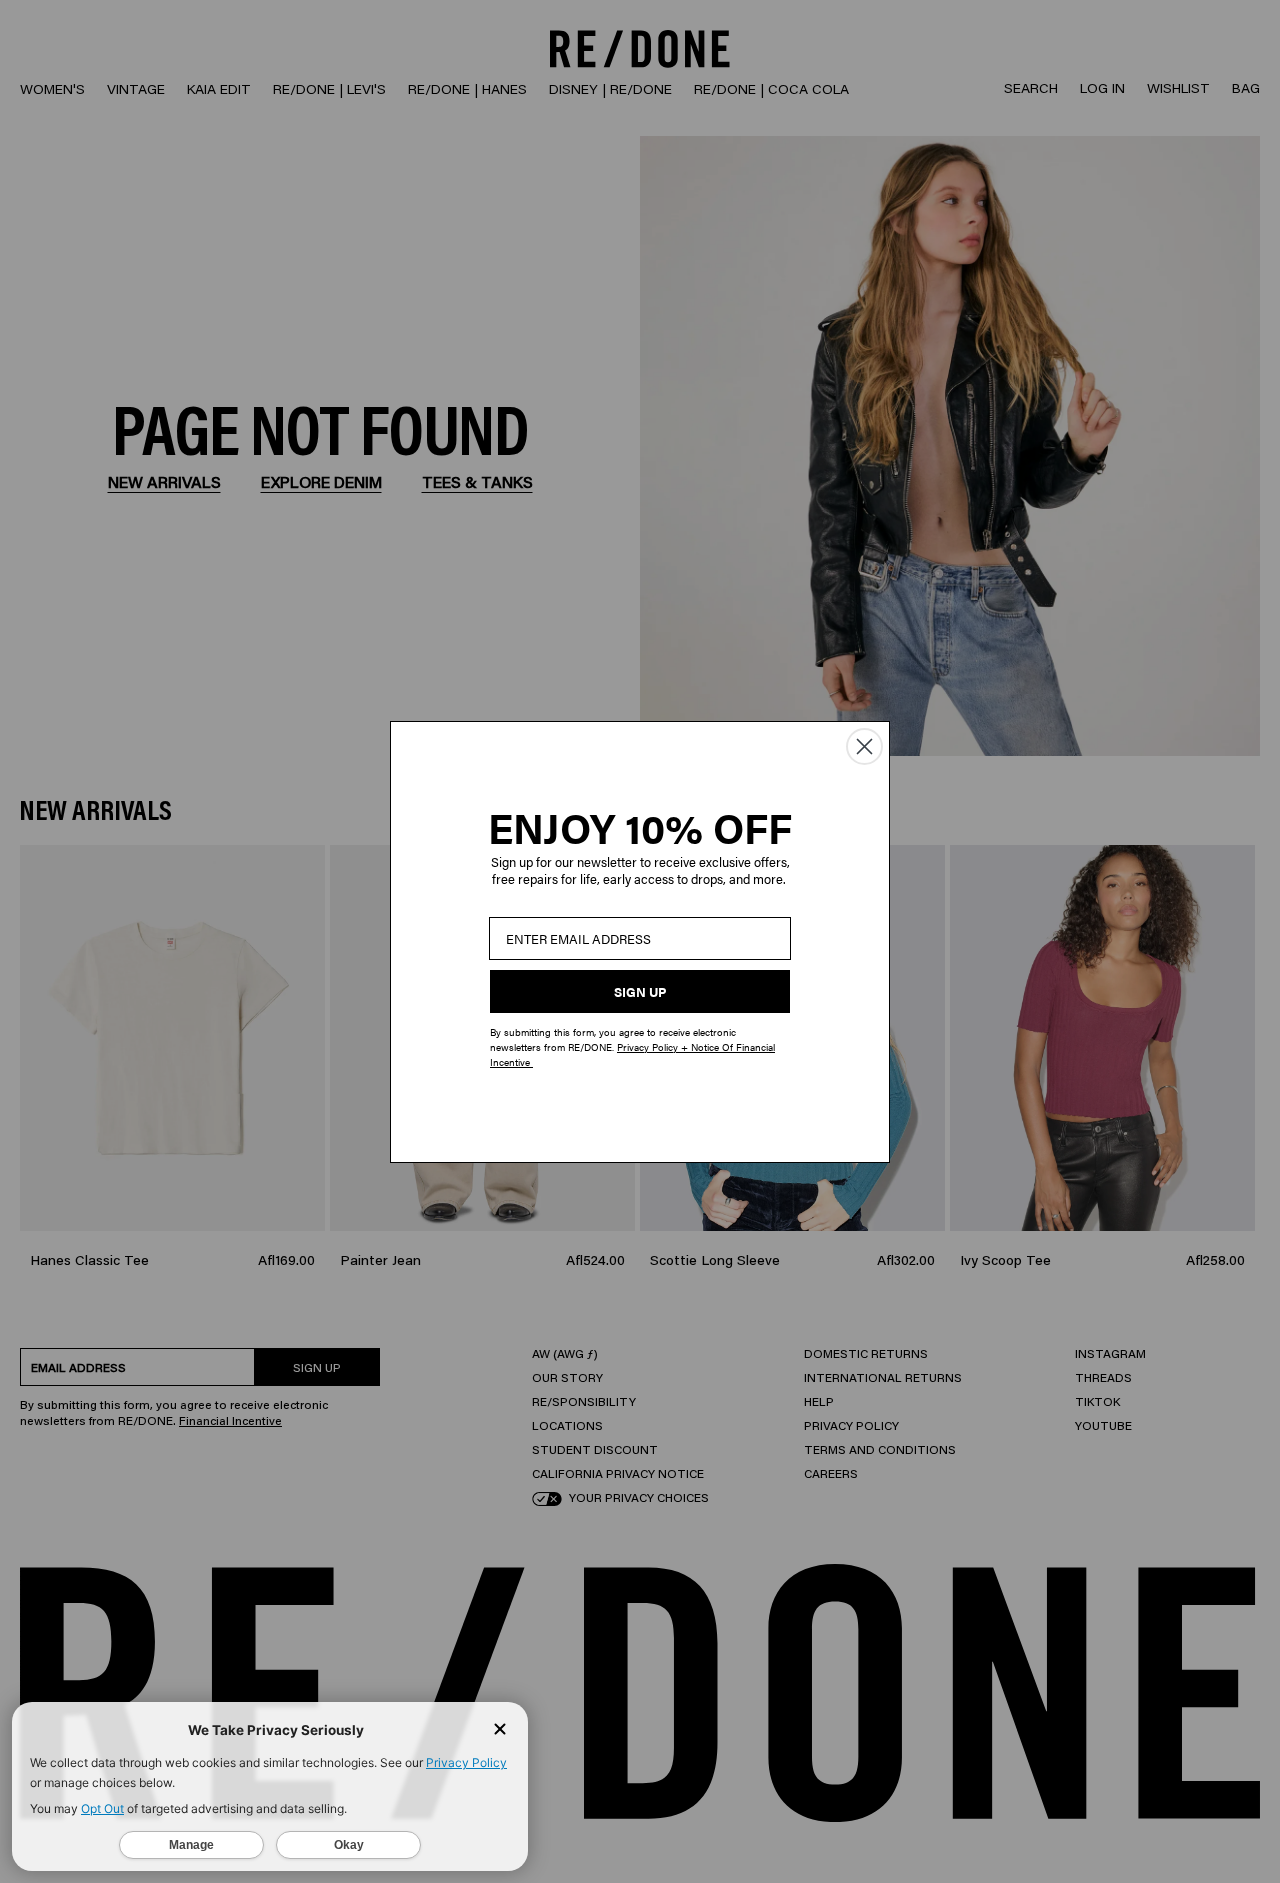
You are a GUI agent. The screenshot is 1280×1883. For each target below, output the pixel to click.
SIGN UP (640, 991)
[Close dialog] (864, 746)
